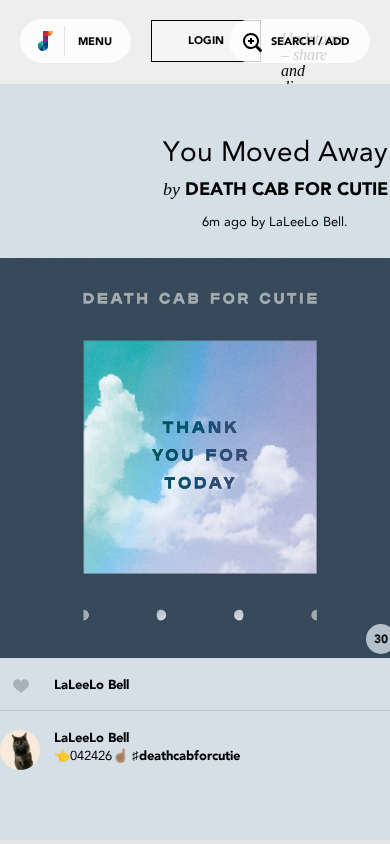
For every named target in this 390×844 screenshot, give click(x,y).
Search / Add (310, 42)
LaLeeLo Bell (306, 221)
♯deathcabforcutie (186, 756)
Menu (95, 42)
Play (200, 458)
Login (206, 41)
